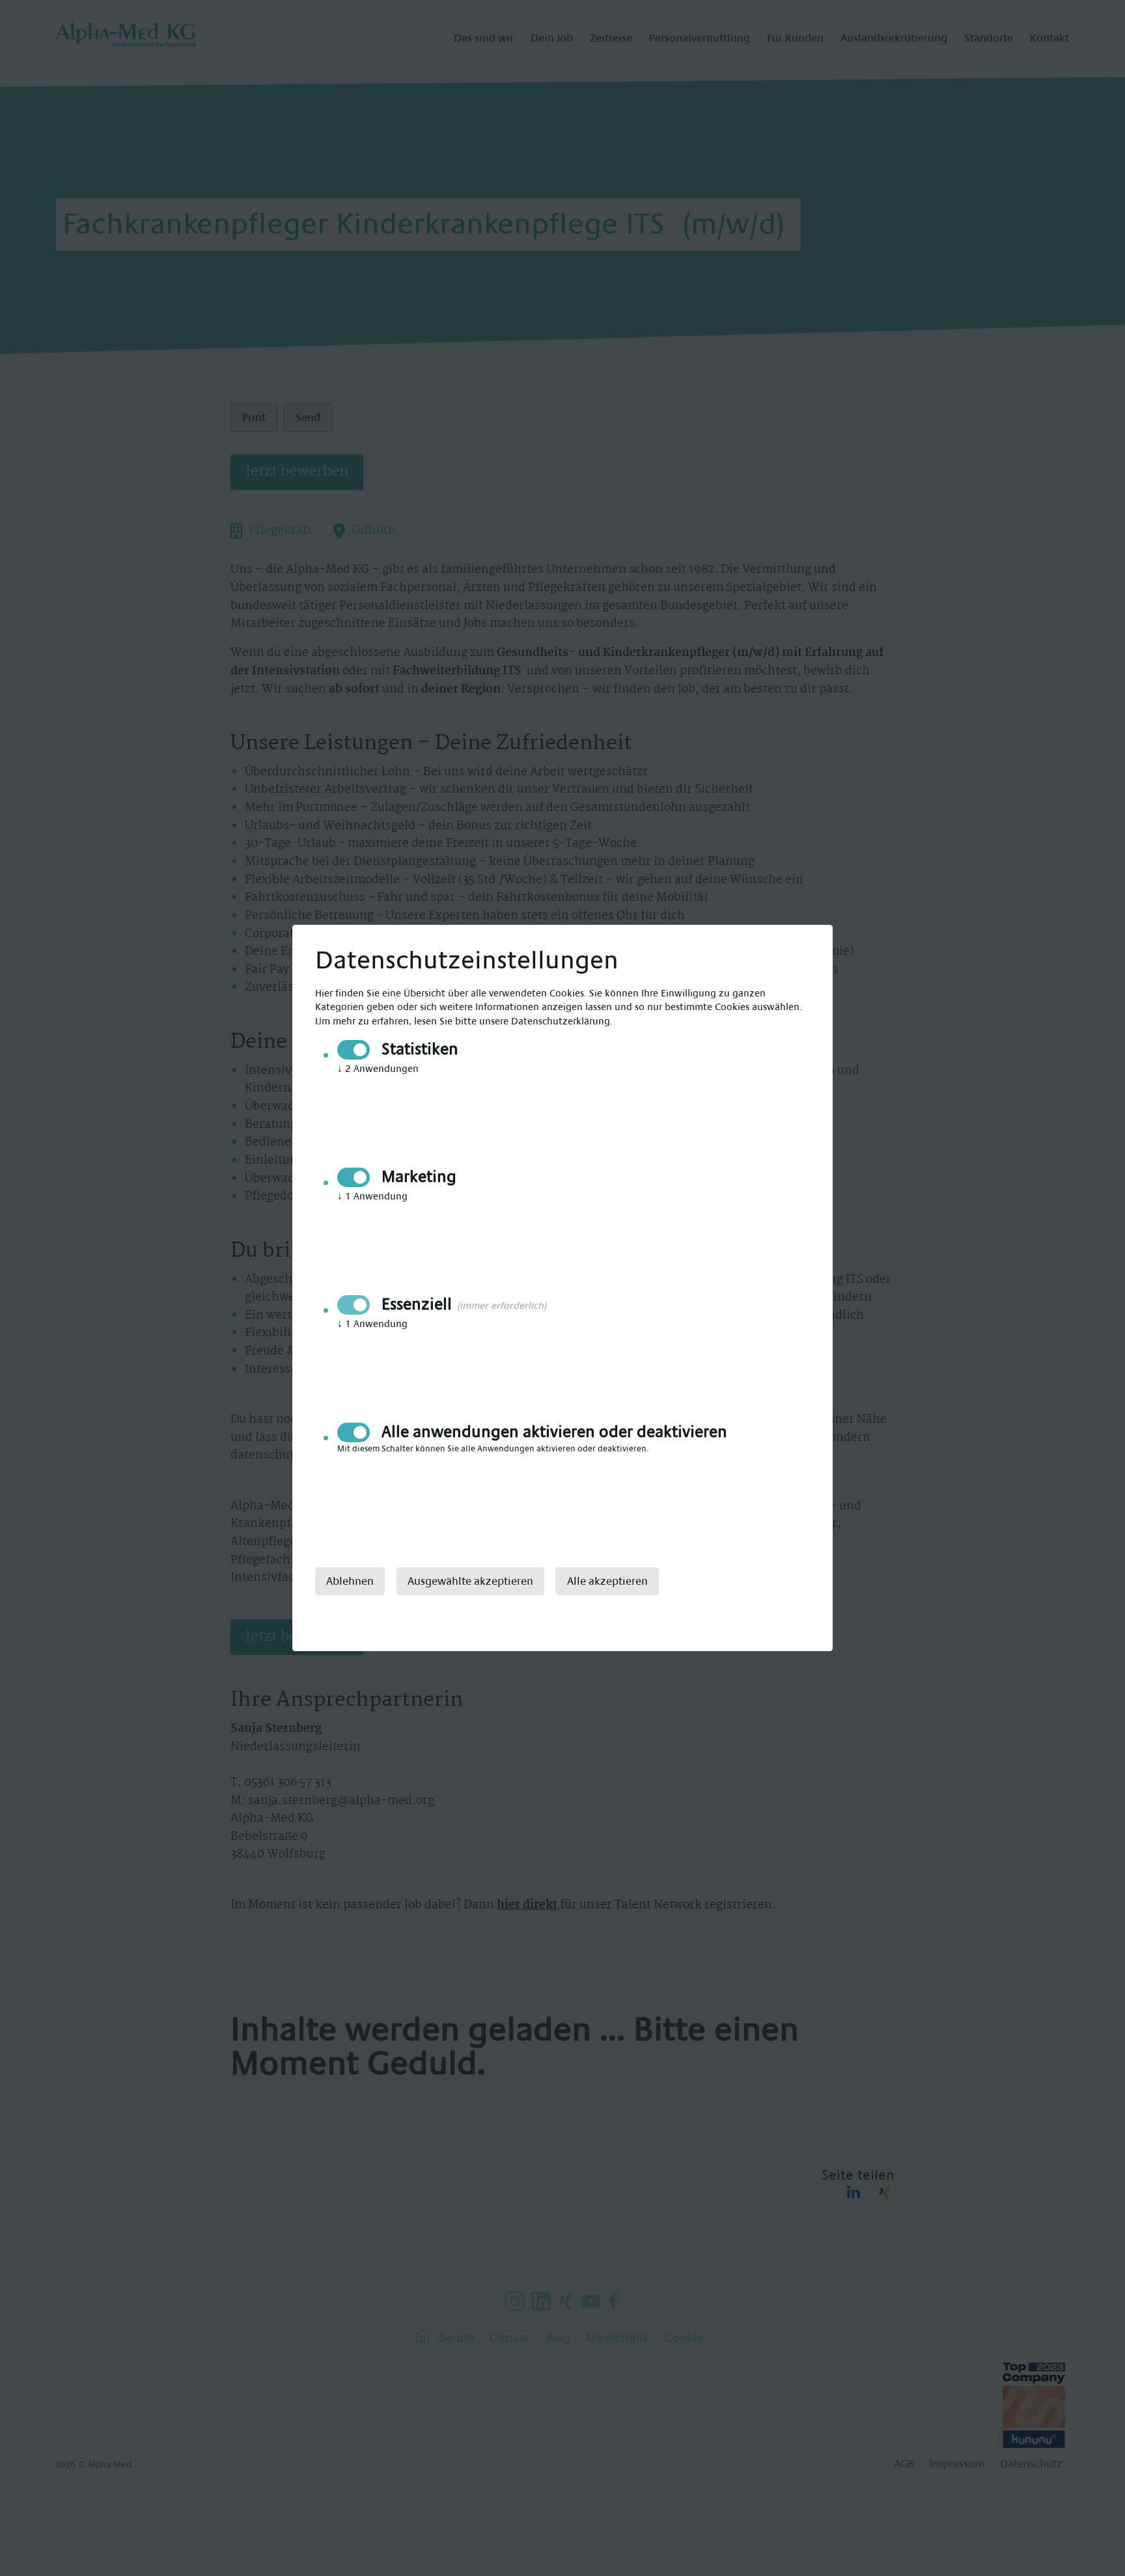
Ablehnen (350, 1581)
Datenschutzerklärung (561, 1021)
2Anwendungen (378, 1069)
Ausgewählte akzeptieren (470, 1581)
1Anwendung (372, 1197)
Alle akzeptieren (607, 1581)
